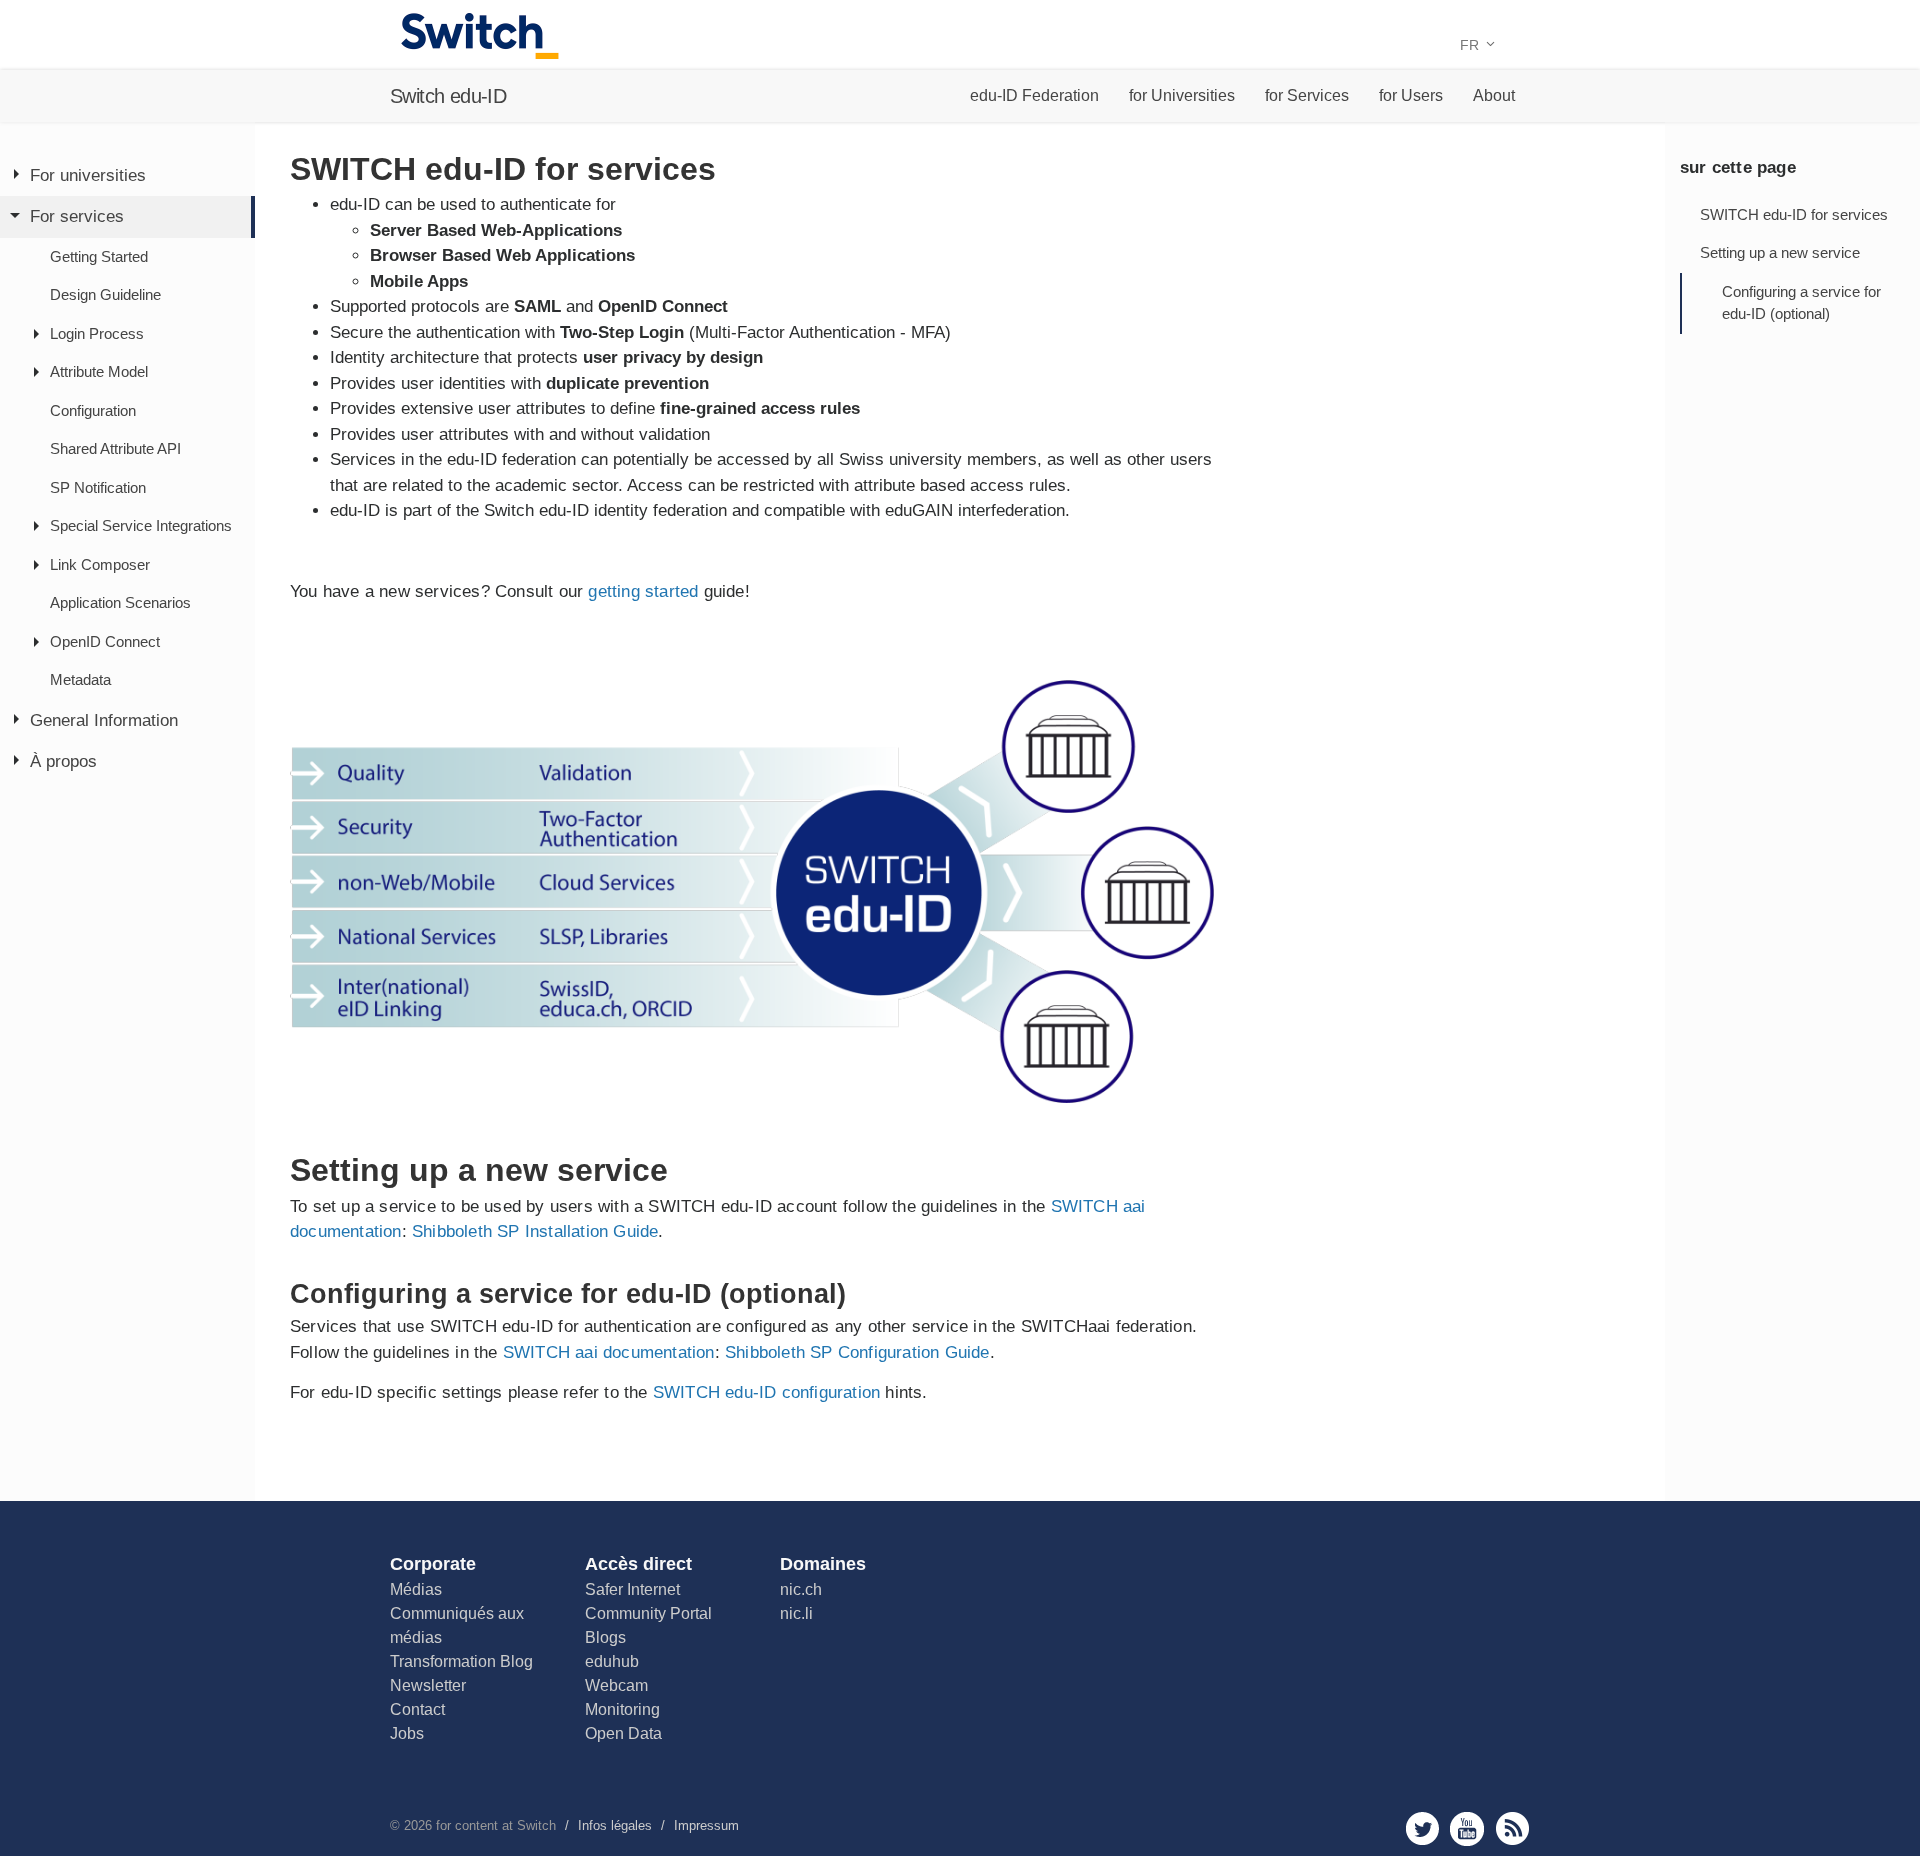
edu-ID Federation (1034, 95)
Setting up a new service (1780, 252)
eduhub (612, 1661)
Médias (416, 1589)
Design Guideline (105, 295)
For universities (88, 175)
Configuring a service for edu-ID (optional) (1801, 303)
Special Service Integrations (141, 526)
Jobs (407, 1733)
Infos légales (615, 1825)
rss (1512, 1828)
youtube (1467, 1828)
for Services (1307, 95)
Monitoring (622, 1709)
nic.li (796, 1613)
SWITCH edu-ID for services (1794, 214)
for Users (1411, 95)
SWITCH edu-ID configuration (766, 1392)
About (1494, 95)
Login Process (97, 333)
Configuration (93, 410)
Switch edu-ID (448, 96)
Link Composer (100, 564)
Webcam (616, 1685)
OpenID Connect (105, 641)
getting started (643, 591)
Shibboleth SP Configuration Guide (857, 1352)
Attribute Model (99, 372)
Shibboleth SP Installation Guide (535, 1231)
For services (77, 217)
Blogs (605, 1637)
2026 (418, 1825)
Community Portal (648, 1613)
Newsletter (428, 1685)
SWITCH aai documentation (609, 1352)
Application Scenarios (120, 603)
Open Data (623, 1733)
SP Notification (98, 487)
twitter (1422, 1828)
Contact (417, 1709)
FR (1471, 45)
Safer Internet (632, 1589)
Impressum (706, 1825)
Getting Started (99, 256)
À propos (63, 762)
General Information (104, 720)
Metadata (80, 680)
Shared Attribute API (115, 449)
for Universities (1182, 95)
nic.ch (801, 1589)
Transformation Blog (461, 1661)
